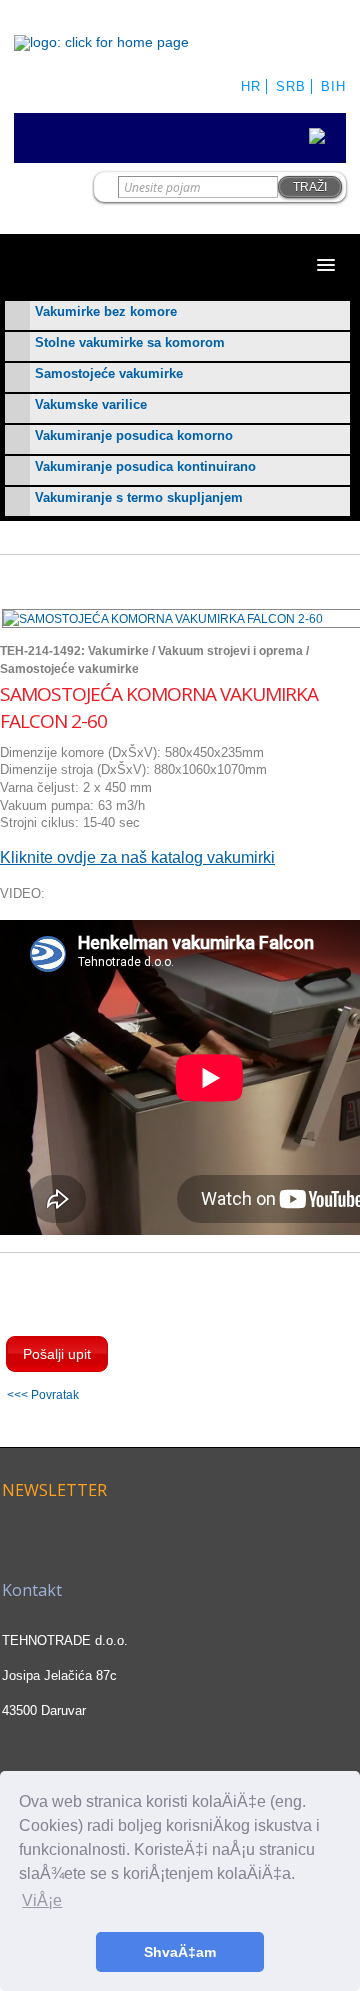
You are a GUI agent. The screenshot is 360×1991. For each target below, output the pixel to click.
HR (251, 86)
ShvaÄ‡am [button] (180, 1952)
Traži (310, 187)
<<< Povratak (43, 1394)
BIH (333, 86)
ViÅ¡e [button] (42, 1900)
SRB (291, 86)
